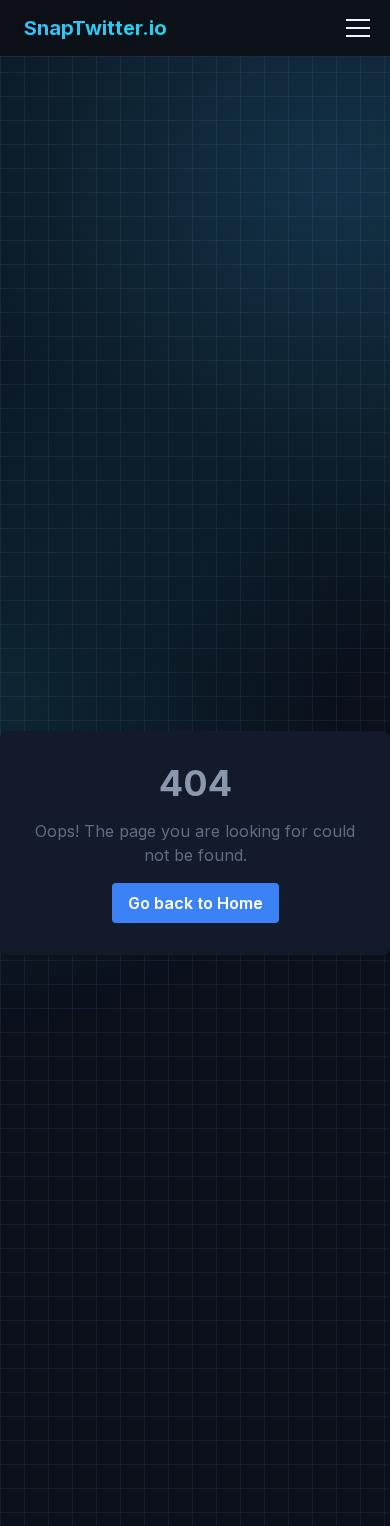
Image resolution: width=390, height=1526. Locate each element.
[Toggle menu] (358, 28)
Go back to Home (195, 903)
